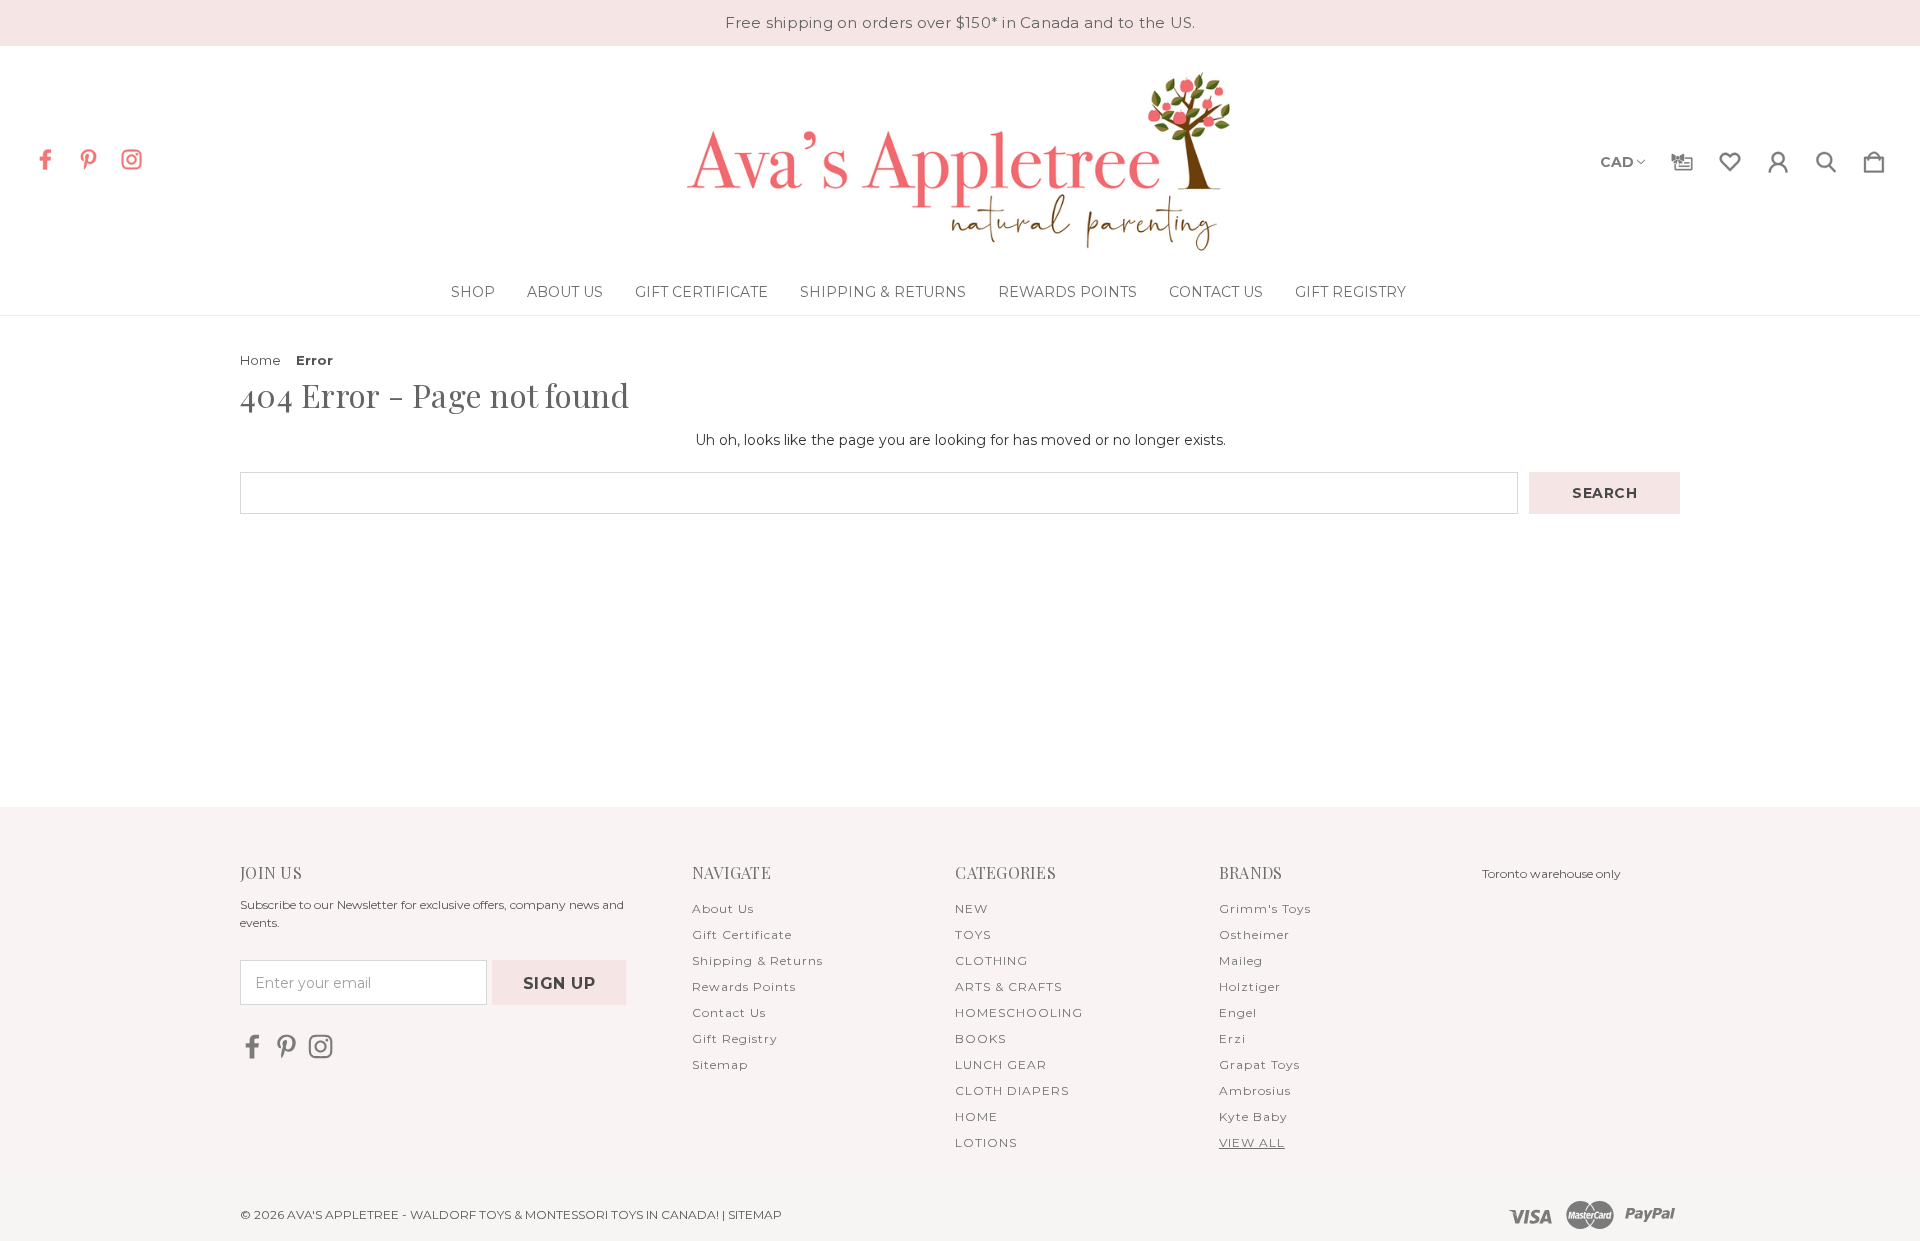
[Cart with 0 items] (1874, 158)
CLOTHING (991, 960)
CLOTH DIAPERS (1012, 1090)
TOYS (973, 934)
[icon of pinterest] (88, 159)
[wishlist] (1730, 158)
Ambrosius (1255, 1090)
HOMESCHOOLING (1019, 1012)
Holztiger (1250, 986)
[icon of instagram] (131, 159)
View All (1252, 1142)
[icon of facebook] (45, 159)
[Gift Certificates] (1682, 158)
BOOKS (980, 1038)
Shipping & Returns (883, 292)
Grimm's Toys (1265, 908)
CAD (1617, 162)
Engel (1238, 1012)
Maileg (1241, 960)
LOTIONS (986, 1142)
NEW (971, 908)
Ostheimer (1254, 934)
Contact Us (1216, 292)
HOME (976, 1116)
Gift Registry (1350, 292)
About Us (565, 292)
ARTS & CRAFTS (1008, 986)
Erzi (1232, 1038)
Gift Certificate (701, 292)
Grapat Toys (1259, 1064)
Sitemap (720, 1064)
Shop (473, 292)
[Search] (1826, 158)
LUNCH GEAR (1001, 1064)
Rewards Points (1067, 292)
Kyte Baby (1253, 1116)
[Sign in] (1778, 158)
